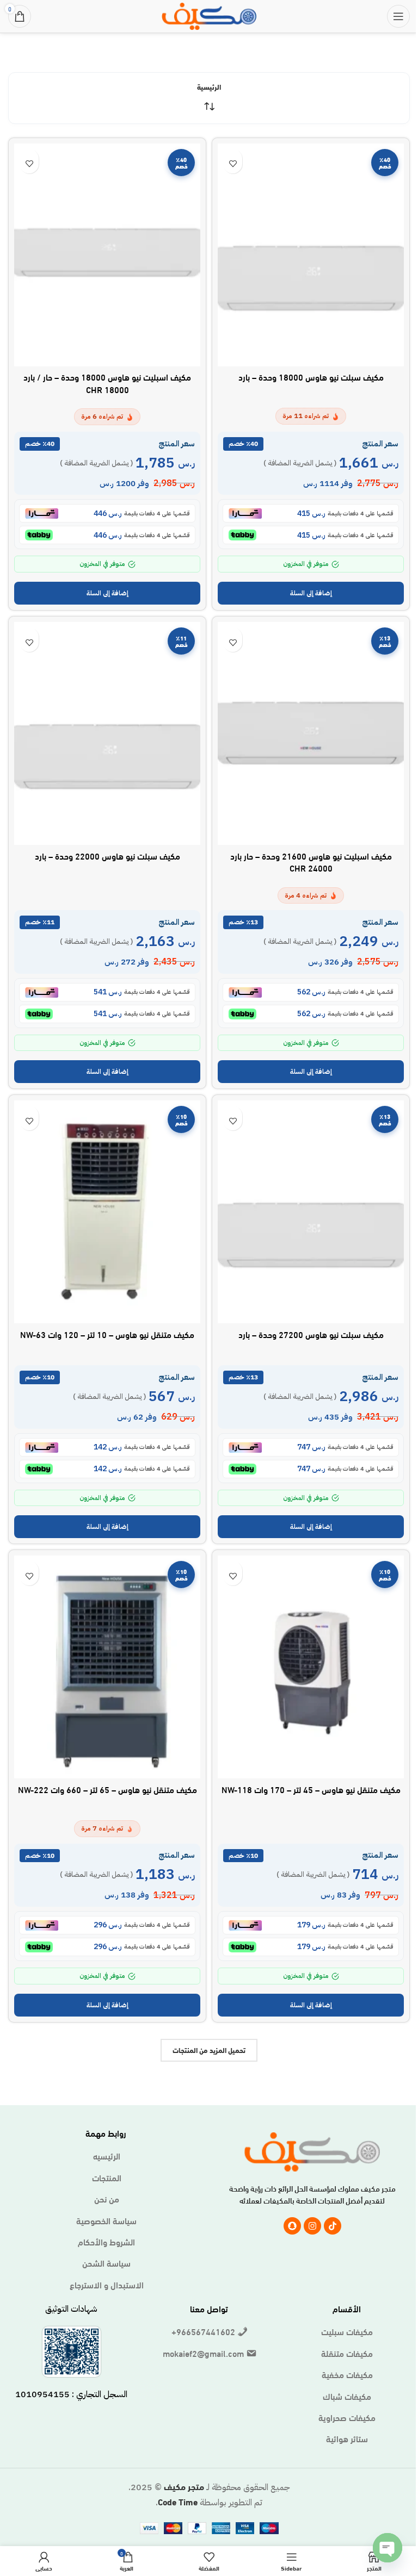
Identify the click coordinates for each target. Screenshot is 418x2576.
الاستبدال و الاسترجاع (107, 2285)
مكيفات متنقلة (347, 2353)
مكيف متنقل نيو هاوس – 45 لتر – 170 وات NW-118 (311, 1789)
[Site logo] (209, 14)
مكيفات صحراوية (347, 2417)
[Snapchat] (292, 2226)
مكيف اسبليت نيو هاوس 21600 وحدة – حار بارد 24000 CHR (311, 861)
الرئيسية (209, 86)
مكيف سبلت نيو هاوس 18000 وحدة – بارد (311, 377)
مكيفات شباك (347, 2396)
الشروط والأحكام (106, 2242)
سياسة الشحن (106, 2263)
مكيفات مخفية (347, 2374)
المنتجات (107, 2177)
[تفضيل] (233, 164)
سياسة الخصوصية (106, 2220)
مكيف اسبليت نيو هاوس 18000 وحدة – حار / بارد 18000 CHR (107, 382)
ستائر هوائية (347, 2438)
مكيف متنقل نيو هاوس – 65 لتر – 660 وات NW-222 (107, 1789)
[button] (311, 593)
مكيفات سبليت (347, 2331)
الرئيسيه (107, 2156)
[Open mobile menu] (398, 16)
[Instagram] (312, 2226)
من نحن (107, 2199)
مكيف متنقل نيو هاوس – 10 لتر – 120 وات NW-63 (107, 1334)
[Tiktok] (333, 2226)
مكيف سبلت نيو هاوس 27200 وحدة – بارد (311, 1334)
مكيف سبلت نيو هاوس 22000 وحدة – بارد (107, 855)
